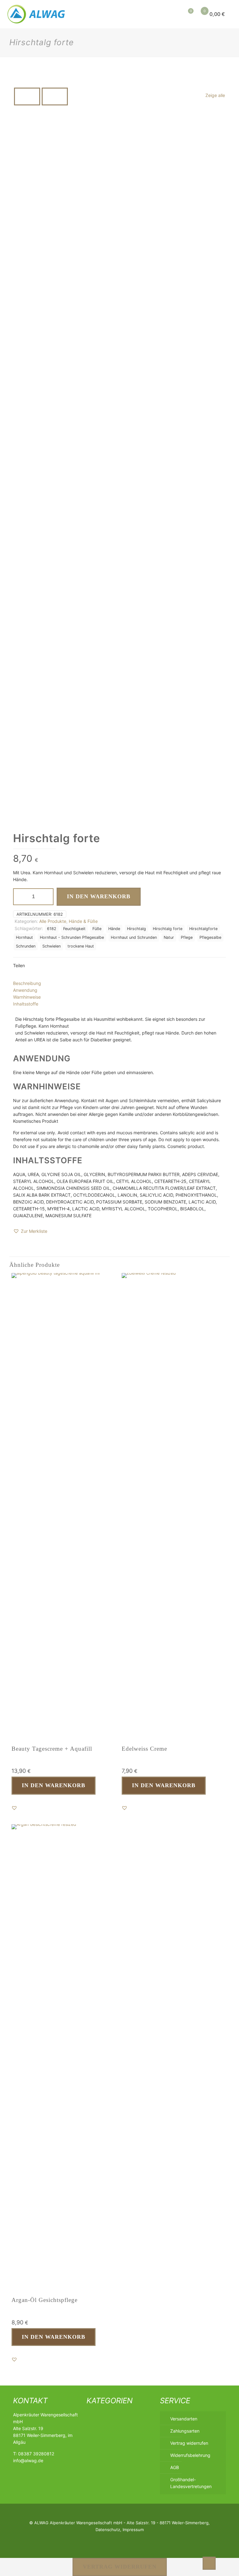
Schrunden (26, 946)
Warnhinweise (27, 997)
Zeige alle (215, 95)
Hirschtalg (136, 929)
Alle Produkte (53, 921)
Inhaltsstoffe (26, 1004)
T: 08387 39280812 (34, 2454)
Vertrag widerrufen (189, 2443)
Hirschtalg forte (168, 929)
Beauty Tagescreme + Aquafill (52, 1749)
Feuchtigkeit (74, 929)
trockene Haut (81, 946)
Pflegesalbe (210, 937)
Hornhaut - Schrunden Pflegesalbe (72, 937)
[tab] (119, 983)
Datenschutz (108, 2530)
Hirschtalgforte (203, 929)
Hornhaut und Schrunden (134, 937)
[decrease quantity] (20, 897)
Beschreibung (27, 983)
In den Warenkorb (99, 896)
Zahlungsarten (185, 2431)
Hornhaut (24, 937)
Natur (169, 937)
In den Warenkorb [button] (54, 1785)
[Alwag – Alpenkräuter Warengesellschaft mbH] (37, 14)
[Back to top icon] (209, 2563)
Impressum (133, 2530)
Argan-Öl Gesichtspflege (45, 2300)
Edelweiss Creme (144, 1749)
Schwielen (52, 946)
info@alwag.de (28, 2460)
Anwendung (25, 990)
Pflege (187, 937)
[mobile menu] (157, 14)
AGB (175, 2467)
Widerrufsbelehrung (190, 2455)
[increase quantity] (47, 897)
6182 (52, 929)
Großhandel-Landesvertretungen (191, 2483)
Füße (97, 929)
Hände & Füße (83, 921)
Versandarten (184, 2419)
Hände (114, 929)
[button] (30, 1231)
